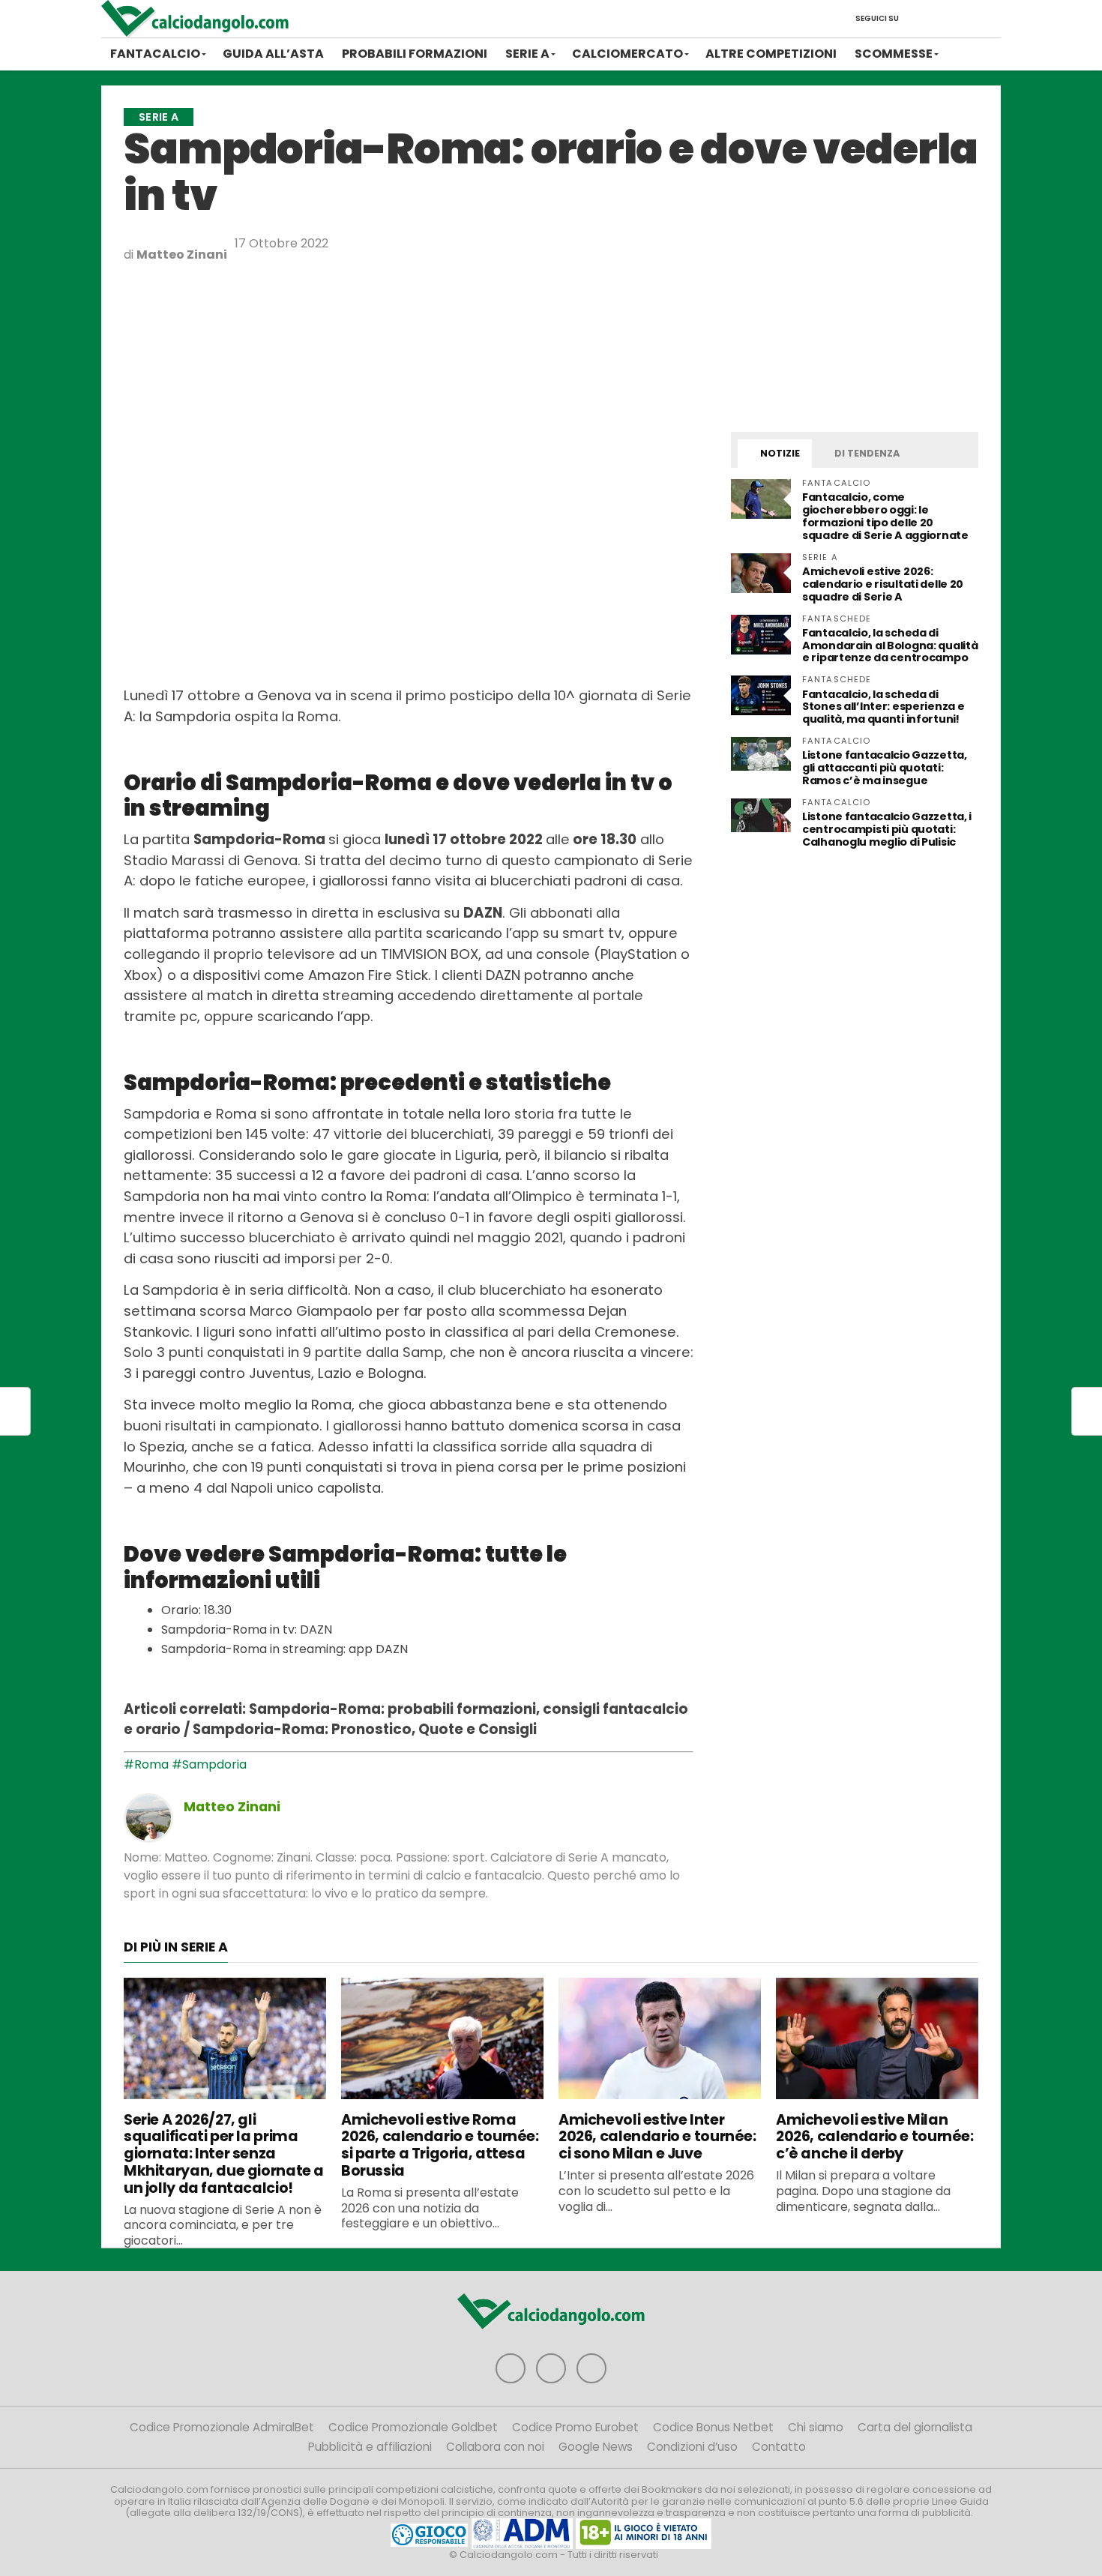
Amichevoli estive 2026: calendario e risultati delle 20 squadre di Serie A (883, 584)
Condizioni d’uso (692, 2447)
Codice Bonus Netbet (713, 2427)
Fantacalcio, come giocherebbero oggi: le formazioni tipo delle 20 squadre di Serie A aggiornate (885, 516)
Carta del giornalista (915, 2427)
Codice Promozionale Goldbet (413, 2427)
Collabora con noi (495, 2447)
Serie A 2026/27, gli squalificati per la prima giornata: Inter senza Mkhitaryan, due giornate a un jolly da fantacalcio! (224, 2154)
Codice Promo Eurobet (575, 2427)
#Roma (146, 1764)
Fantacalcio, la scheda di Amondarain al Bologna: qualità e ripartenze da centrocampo (890, 645)
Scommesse (894, 54)
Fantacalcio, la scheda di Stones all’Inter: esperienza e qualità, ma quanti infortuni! (883, 707)
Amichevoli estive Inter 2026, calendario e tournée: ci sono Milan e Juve (657, 2137)
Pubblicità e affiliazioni (370, 2447)
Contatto (779, 2447)
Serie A (527, 54)
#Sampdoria (209, 1764)
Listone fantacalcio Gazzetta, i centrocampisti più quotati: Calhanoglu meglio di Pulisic (887, 829)
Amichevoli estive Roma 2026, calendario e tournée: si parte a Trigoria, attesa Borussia (440, 2145)
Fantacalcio (155, 54)
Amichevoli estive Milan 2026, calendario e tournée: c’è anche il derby (875, 2137)
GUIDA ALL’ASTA (273, 54)
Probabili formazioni (415, 54)
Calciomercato (627, 54)
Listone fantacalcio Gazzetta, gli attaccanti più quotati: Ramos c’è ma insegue (885, 768)
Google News (596, 2447)
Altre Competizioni (771, 54)
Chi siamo (816, 2427)
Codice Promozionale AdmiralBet (222, 2427)
